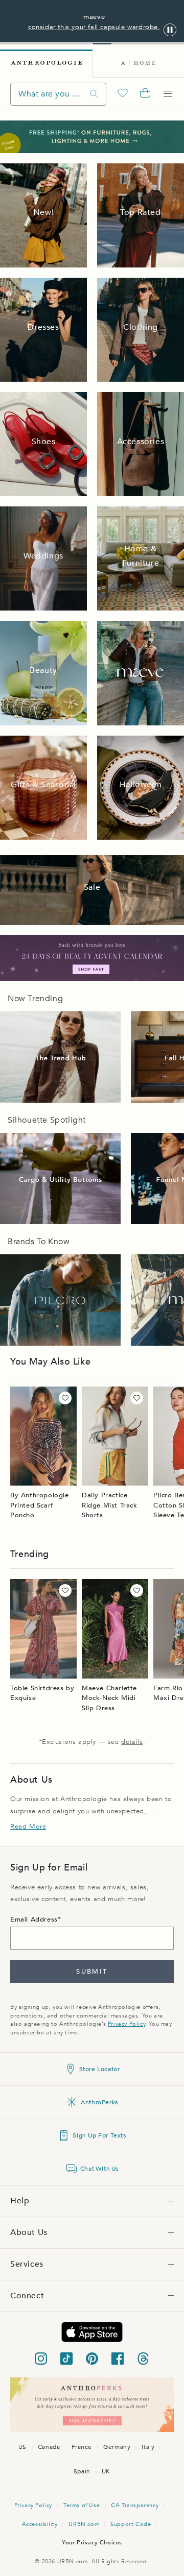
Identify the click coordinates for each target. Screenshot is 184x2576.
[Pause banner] (170, 30)
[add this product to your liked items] (65, 1398)
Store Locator (100, 2069)
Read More (28, 1827)
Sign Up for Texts (99, 2135)
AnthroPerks (99, 2102)
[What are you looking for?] (94, 94)
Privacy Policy (126, 2024)
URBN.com (84, 2524)
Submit (92, 1972)
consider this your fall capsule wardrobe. (94, 27)
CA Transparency (135, 2505)
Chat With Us (99, 2169)
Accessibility (40, 2524)
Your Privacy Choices (92, 2543)
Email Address (34, 1919)
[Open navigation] (168, 94)
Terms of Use (82, 2505)
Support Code (131, 2524)
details (132, 1742)
